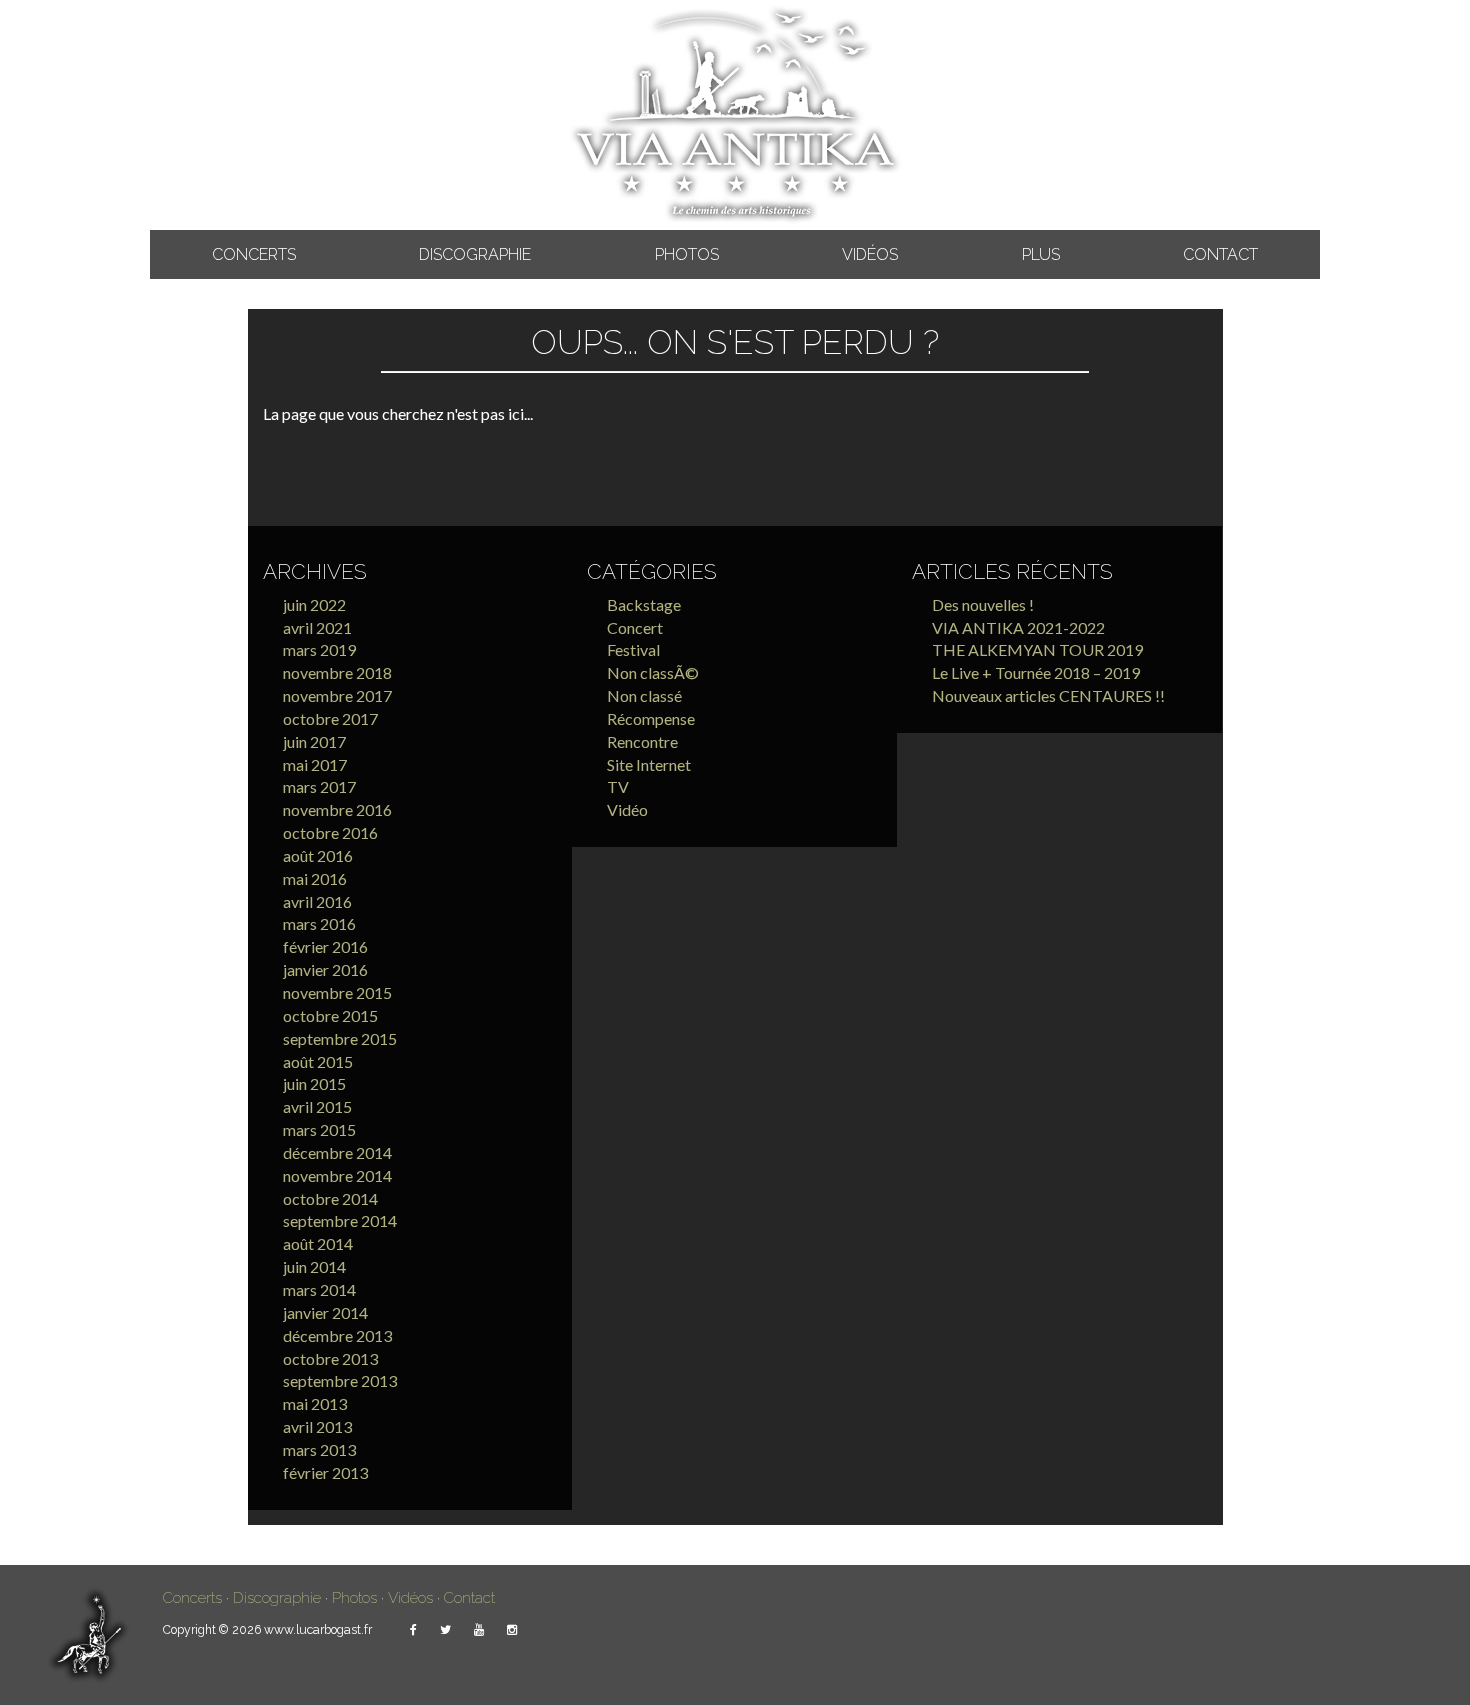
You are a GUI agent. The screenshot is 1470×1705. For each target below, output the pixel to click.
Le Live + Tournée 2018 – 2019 (1036, 672)
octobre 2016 (330, 832)
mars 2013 (319, 1449)
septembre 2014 (340, 1220)
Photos (687, 254)
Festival (633, 649)
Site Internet (649, 764)
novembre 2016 (337, 809)
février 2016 (325, 946)
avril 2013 (317, 1426)
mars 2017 (319, 786)
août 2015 (318, 1061)
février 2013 (325, 1472)
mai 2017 (315, 764)
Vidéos (870, 254)
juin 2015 (314, 1083)
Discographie (475, 254)
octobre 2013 (330, 1358)
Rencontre (642, 741)
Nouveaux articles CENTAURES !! (1048, 695)
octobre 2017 (330, 718)
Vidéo (627, 809)
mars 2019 (319, 649)
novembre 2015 (337, 992)
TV (618, 786)
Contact (1220, 254)
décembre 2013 (337, 1335)
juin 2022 (314, 604)
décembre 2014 (337, 1152)
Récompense (651, 718)
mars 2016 (319, 923)
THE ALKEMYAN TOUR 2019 (1037, 649)
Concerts (254, 254)
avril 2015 (317, 1106)
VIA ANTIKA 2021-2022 (1018, 627)
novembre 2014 (337, 1175)
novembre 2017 (337, 695)
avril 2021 (317, 627)
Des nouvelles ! (983, 604)
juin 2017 (314, 741)
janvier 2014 (325, 1312)
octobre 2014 (330, 1198)
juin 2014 (314, 1266)
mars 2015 (319, 1129)
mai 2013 (315, 1403)
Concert (635, 627)
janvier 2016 (325, 969)
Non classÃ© (653, 672)
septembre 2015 (340, 1038)
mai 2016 (315, 878)
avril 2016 (317, 901)
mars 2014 (319, 1289)
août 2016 (318, 855)
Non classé (644, 695)
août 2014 (318, 1243)
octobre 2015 (330, 1015)
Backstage (644, 604)
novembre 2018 (337, 672)
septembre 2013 (340, 1380)
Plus (1041, 254)
